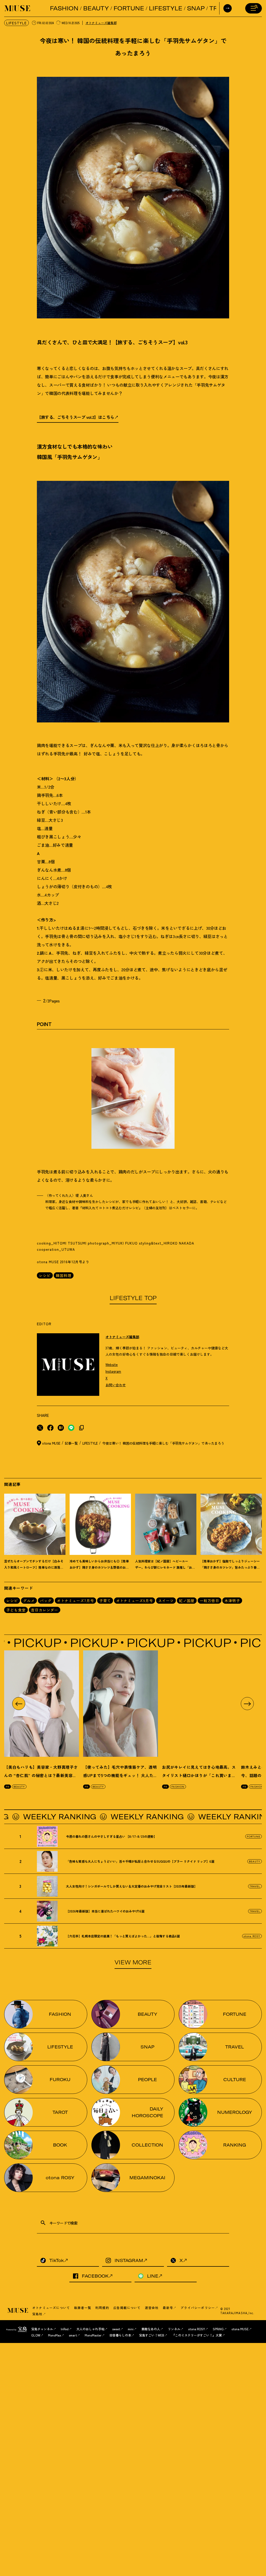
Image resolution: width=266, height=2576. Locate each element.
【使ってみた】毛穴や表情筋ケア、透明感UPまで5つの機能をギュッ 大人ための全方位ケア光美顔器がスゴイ (120, 1775)
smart (73, 2335)
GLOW (36, 2335)
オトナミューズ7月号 (75, 1601)
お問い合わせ (116, 1385)
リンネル (174, 2329)
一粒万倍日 (210, 1601)
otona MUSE (240, 2329)
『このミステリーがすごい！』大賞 (197, 2335)
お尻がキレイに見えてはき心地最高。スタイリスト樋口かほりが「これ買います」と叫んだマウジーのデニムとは (199, 1775)
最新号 (168, 2308)
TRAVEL (255, 1886)
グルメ (29, 1601)
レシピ (45, 1275)
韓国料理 (64, 1275)
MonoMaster (93, 2335)
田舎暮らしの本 (120, 2335)
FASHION (64, 8)
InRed (65, 2329)
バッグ (46, 1601)
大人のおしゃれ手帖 (90, 2329)
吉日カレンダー (45, 1610)
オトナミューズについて (51, 2308)
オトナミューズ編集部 (101, 23)
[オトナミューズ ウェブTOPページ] (18, 2311)
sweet (116, 2329)
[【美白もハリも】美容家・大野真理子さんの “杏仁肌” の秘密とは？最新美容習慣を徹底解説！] (42, 1704)
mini (131, 2329)
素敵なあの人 (151, 2329)
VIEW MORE (133, 1962)
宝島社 (37, 2314)
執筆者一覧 (83, 2308)
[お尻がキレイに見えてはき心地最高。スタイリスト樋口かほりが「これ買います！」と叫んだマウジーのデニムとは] (199, 1704)
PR (8, 1786)
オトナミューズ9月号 (135, 1601)
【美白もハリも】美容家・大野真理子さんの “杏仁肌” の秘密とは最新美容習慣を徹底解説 (41, 1775)
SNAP (196, 8)
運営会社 (152, 2308)
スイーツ (166, 1601)
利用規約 (102, 2308)
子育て (105, 1601)
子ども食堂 (16, 1610)
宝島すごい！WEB (152, 2335)
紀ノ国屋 (187, 1601)
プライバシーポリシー (198, 2308)
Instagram (113, 1371)
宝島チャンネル (42, 2329)
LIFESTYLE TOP (133, 1298)
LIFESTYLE (166, 8)
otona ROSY (252, 1936)
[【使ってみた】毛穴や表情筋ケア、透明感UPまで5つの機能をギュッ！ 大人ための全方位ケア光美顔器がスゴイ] (121, 1704)
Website (112, 1365)
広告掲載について (127, 2308)
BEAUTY (96, 8)
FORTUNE (129, 8)
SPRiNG (218, 2329)
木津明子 (232, 1601)
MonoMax (55, 2335)
